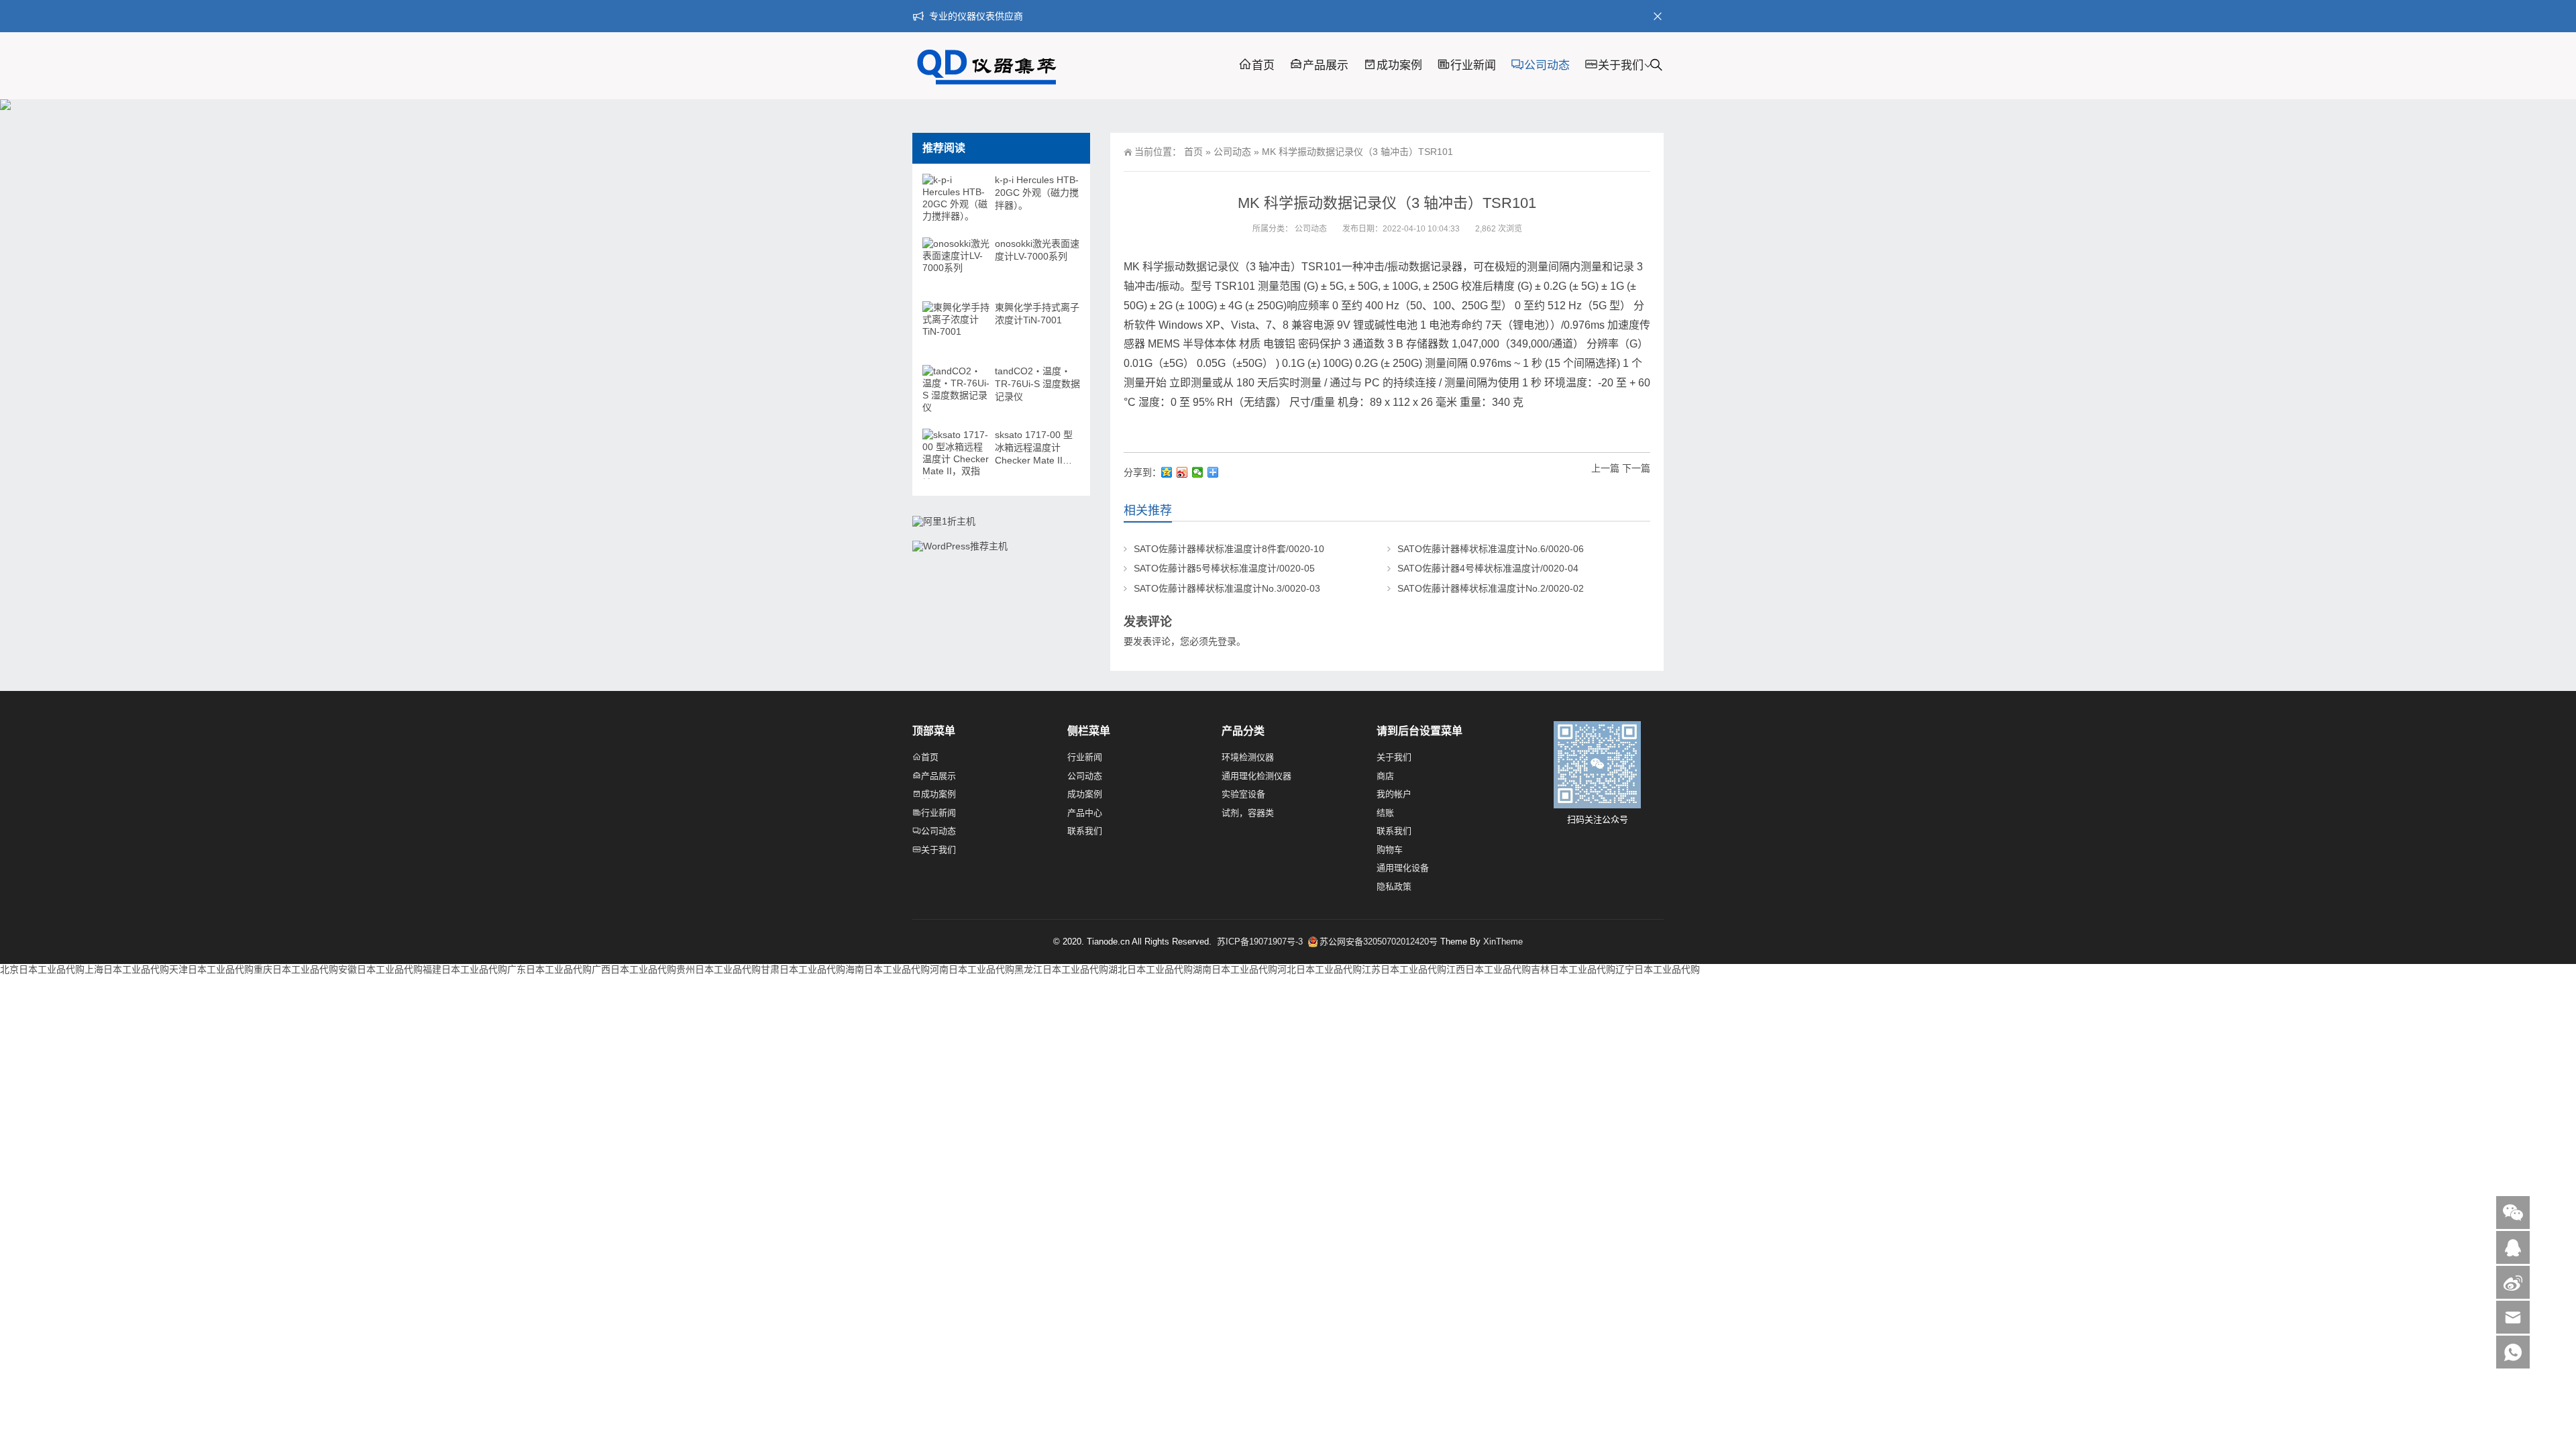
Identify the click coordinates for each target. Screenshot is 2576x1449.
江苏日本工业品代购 (1404, 969)
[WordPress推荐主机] (960, 546)
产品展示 (1326, 65)
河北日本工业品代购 (1320, 969)
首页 (1263, 65)
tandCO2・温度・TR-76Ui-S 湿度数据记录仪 (1037, 384)
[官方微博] (2513, 1282)
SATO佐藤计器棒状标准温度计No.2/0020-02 (1491, 588)
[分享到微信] (1198, 472)
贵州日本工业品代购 (718, 969)
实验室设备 (1243, 794)
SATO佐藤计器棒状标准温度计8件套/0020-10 (1229, 549)
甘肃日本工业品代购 (803, 969)
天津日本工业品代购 (211, 969)
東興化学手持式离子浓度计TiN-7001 (1037, 314)
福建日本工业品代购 (465, 969)
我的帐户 (1394, 794)
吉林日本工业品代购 (1573, 969)
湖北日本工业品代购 (1150, 969)
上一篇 (1605, 468)
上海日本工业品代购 (127, 969)
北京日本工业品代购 (42, 969)
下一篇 (1636, 468)
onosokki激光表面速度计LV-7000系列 (1037, 250)
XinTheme (1503, 942)
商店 (1385, 776)
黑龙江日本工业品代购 (1061, 969)
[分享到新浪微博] (1182, 472)
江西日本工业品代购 (1489, 969)
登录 (1227, 641)
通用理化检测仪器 (1256, 776)
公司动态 (1547, 65)
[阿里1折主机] (944, 521)
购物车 (1390, 850)
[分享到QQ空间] (1167, 472)
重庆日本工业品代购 (296, 969)
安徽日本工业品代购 (380, 969)
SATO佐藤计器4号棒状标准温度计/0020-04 (1488, 568)
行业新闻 (1473, 65)
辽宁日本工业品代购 (1658, 969)
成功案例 (1399, 65)
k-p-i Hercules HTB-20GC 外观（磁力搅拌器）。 (1037, 193)
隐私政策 (1394, 887)
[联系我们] (2513, 1247)
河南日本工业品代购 (972, 969)
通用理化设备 (1403, 868)
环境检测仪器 (1248, 757)
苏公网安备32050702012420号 (1379, 942)
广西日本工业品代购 (634, 969)
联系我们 (1085, 831)
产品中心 (1085, 813)
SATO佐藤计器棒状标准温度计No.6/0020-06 (1491, 549)
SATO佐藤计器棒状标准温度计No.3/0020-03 (1227, 588)
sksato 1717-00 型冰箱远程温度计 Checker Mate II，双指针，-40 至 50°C (1034, 448)
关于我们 (1621, 65)
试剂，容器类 (1248, 813)
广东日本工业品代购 (549, 969)
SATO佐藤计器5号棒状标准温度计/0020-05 (1224, 568)
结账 (1385, 813)
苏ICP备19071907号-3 (1261, 942)
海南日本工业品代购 (888, 969)
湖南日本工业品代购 (1235, 969)
